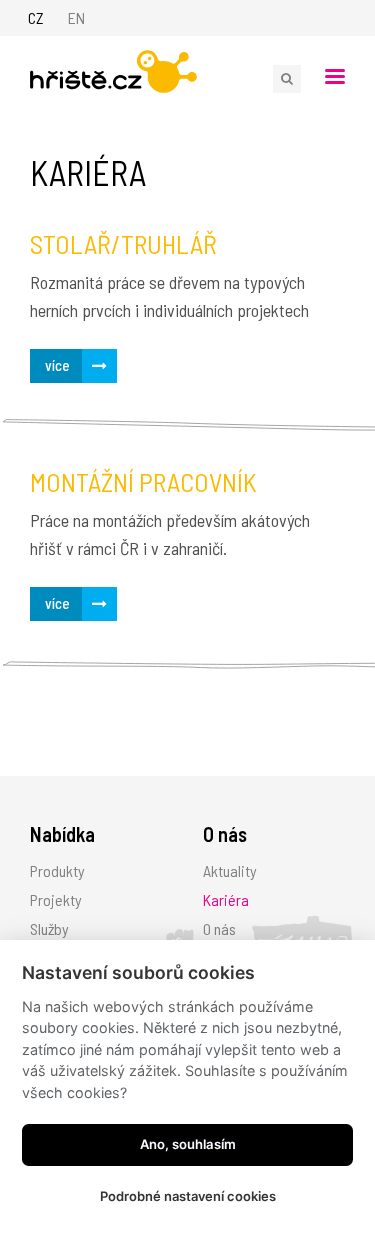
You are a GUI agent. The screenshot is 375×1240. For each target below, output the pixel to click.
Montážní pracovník (143, 481)
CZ (36, 17)
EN (76, 17)
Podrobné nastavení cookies (188, 1196)
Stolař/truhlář (123, 243)
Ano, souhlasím (188, 1144)
